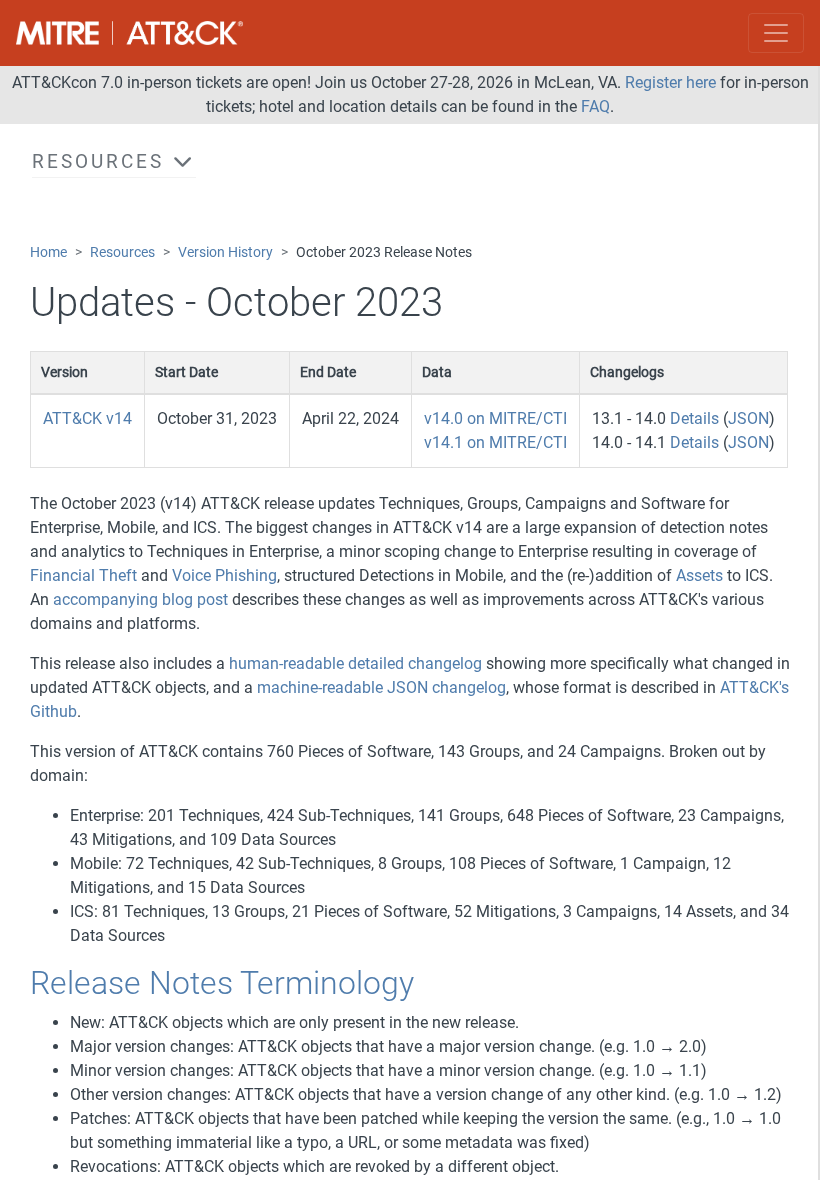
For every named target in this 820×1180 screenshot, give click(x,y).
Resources (122, 252)
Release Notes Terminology (222, 983)
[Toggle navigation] (776, 33)
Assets (699, 575)
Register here (670, 82)
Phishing (246, 575)
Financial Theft (83, 575)
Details (694, 418)
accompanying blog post (140, 599)
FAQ (595, 106)
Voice (191, 575)
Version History (225, 252)
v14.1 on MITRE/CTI (495, 442)
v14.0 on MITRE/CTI (495, 418)
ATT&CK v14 (87, 418)
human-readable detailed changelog (355, 663)
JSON (748, 418)
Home (48, 252)
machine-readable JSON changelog (381, 687)
